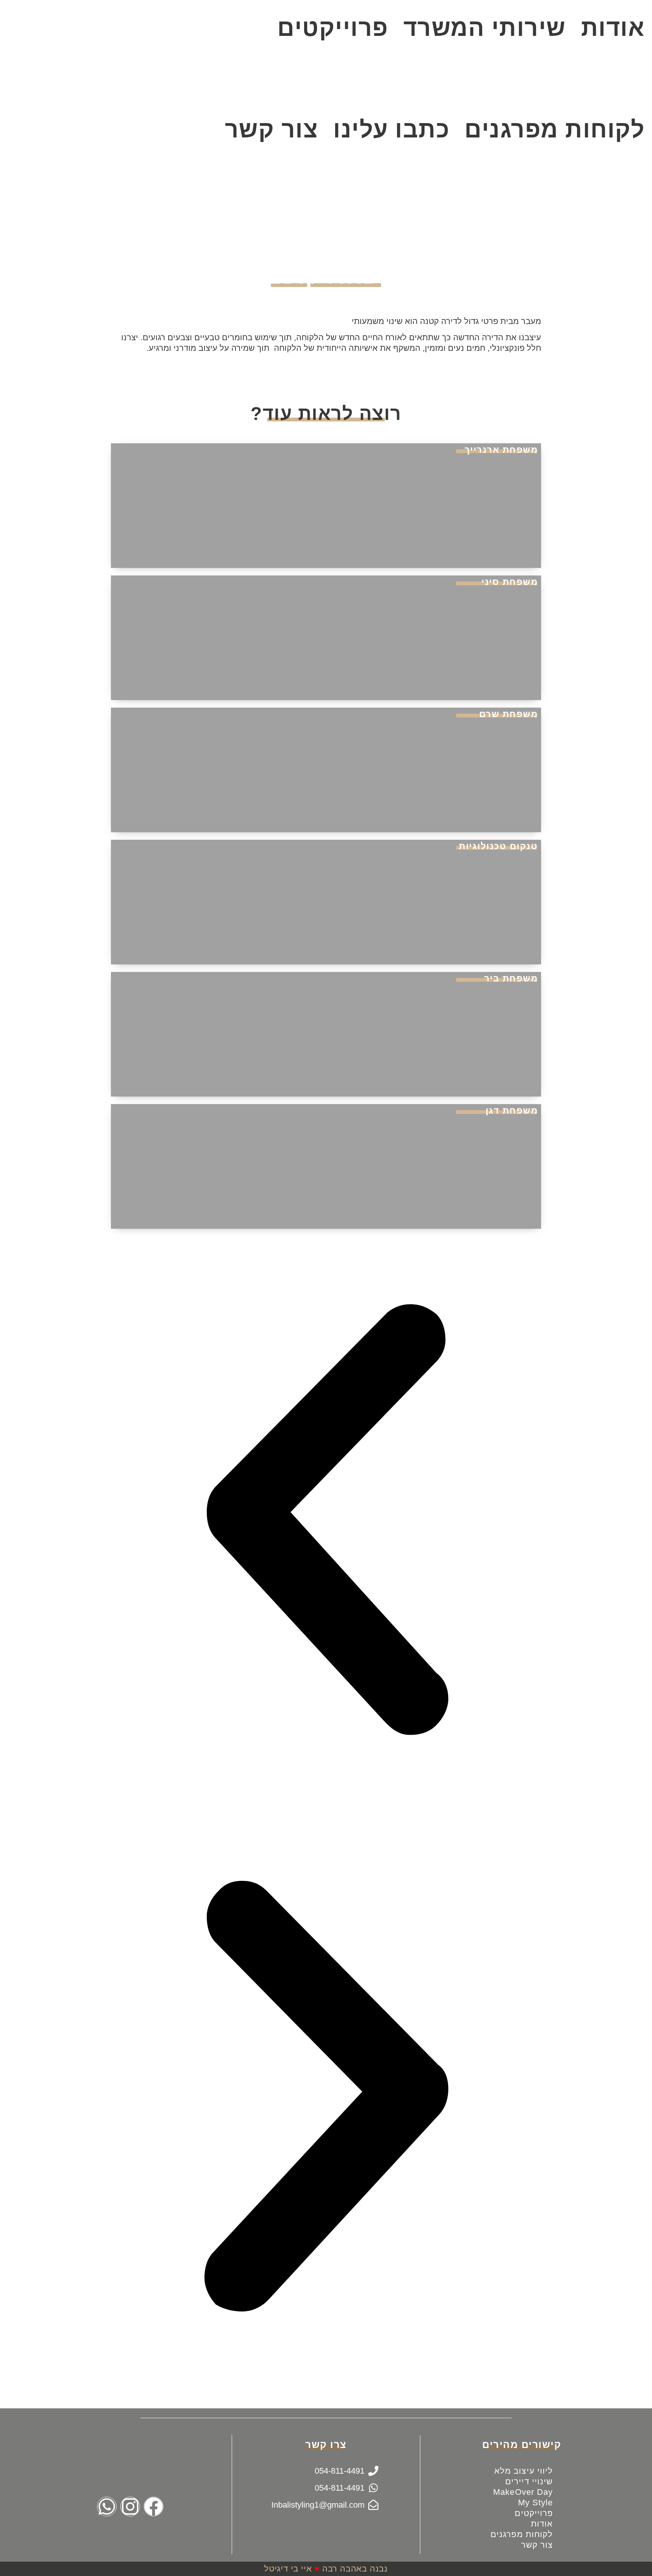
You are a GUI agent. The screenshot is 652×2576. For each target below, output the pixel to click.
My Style (536, 2503)
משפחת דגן (512, 1110)
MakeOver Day (523, 2492)
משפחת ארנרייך (501, 450)
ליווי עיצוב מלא (524, 2471)
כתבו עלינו (391, 129)
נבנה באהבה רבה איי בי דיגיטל (326, 2569)
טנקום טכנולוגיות (498, 846)
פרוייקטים (333, 28)
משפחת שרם (509, 714)
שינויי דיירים (529, 2481)
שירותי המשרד (485, 28)
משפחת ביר (511, 978)
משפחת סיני (510, 582)
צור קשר (272, 129)
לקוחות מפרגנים (554, 129)
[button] (326, 1521)
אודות (542, 2524)
